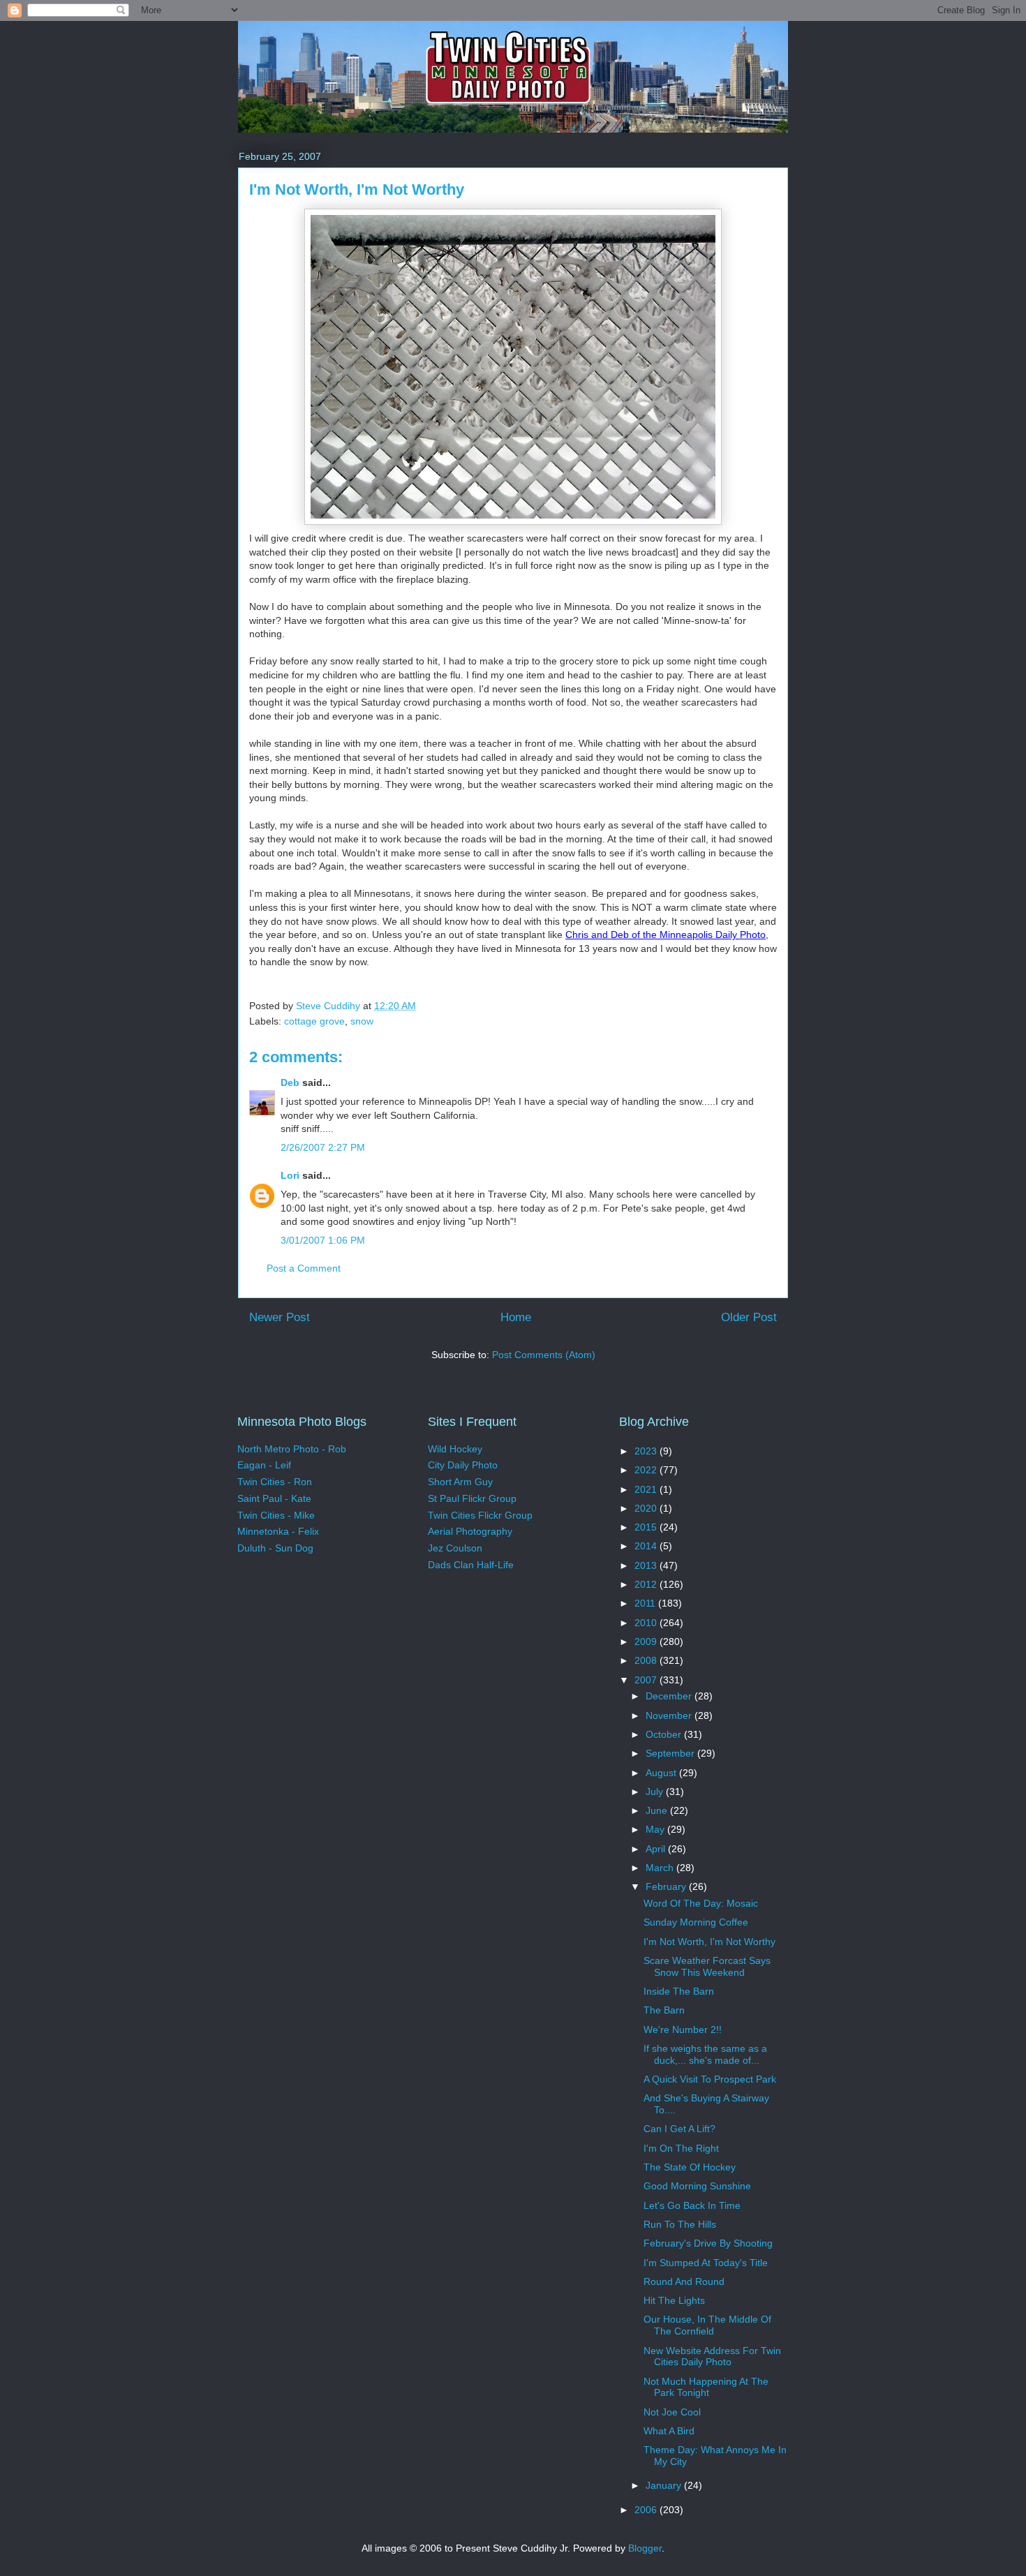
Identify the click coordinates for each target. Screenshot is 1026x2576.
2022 (647, 1470)
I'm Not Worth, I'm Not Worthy (709, 1942)
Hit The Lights (674, 2300)
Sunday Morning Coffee (696, 1922)
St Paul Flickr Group (472, 1498)
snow (362, 1021)
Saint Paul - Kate (274, 1498)
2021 (647, 1489)
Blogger (645, 2548)
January (665, 2485)
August (662, 1773)
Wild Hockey (455, 1449)
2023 (647, 1451)
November (670, 1715)
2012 (647, 1584)
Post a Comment (304, 1268)
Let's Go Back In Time (692, 2205)
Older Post (749, 1317)
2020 (647, 1508)
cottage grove (314, 1021)
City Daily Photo (463, 1465)
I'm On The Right (681, 2148)
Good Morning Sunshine (697, 2186)
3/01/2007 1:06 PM (323, 1240)
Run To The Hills (680, 2224)
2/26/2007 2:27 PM (323, 1147)
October (665, 1734)
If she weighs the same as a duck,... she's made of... (705, 2054)
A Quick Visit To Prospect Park (710, 2079)
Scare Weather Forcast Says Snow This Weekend (707, 1966)
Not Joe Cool (672, 2412)
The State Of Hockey (690, 2167)
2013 (647, 1565)
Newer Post (280, 1317)
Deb (290, 1082)
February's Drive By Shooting (708, 2243)
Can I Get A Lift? (679, 2129)
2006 (647, 2510)
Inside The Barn (679, 1991)
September (671, 1753)
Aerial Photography (470, 1531)
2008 (647, 1660)
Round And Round (684, 2281)
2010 (647, 1623)
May (656, 1829)
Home (516, 1317)
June (658, 1810)
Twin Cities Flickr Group (480, 1515)
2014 (647, 1546)
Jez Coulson (455, 1548)
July (656, 1792)
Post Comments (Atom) (544, 1355)
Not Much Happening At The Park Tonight (706, 2387)
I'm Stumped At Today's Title (706, 2263)
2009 (647, 1641)
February (667, 1886)
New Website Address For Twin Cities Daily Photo (712, 2357)
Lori (290, 1175)
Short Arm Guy (460, 1482)
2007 (647, 1680)
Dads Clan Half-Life (471, 1565)
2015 (647, 1527)
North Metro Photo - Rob (292, 1449)
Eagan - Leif (264, 1465)
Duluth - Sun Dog (275, 1548)
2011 (646, 1603)
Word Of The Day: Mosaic (701, 1903)
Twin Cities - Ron (275, 1482)
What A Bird (669, 2431)
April (657, 1849)
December (670, 1696)
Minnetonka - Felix (278, 1531)
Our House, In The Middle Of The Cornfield (707, 2325)
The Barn (664, 2010)
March (661, 1868)
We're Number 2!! (683, 2030)
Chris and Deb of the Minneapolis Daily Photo (666, 935)
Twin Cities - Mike (276, 1515)
